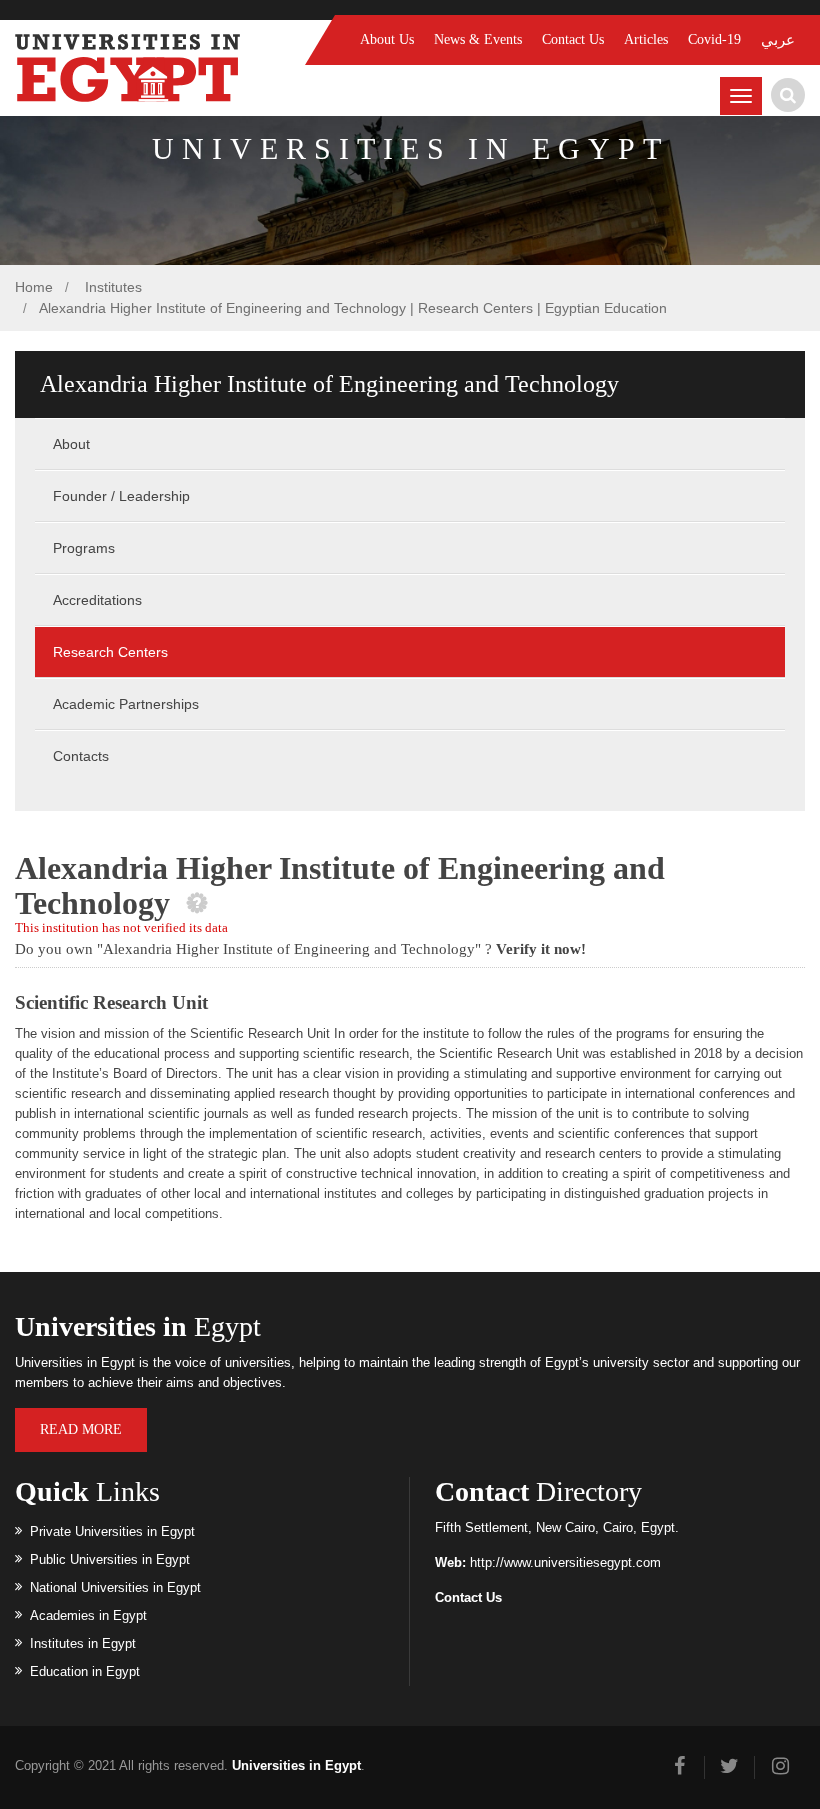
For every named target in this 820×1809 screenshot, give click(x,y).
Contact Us (573, 39)
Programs (84, 548)
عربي (778, 40)
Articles (646, 39)
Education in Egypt (85, 1671)
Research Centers (110, 652)
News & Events (478, 39)
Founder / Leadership (121, 496)
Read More (81, 1429)
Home (34, 287)
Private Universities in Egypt (112, 1531)
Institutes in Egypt (83, 1643)
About (71, 444)
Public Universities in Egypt (110, 1559)
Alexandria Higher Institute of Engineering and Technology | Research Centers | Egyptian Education (353, 308)
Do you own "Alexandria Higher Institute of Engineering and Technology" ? (300, 949)
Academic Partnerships (126, 704)
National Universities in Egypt (115, 1587)
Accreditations (97, 600)
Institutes (111, 287)
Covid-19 (714, 39)
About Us (387, 39)
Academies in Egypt (88, 1615)
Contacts (81, 756)
